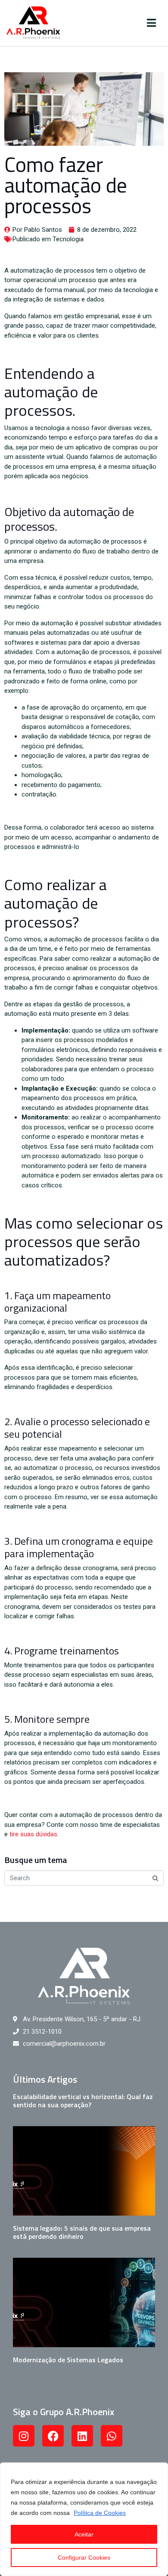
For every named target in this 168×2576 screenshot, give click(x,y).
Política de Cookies (100, 2513)
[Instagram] (24, 2436)
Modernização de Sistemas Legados (68, 2360)
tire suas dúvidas (33, 1834)
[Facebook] (53, 2436)
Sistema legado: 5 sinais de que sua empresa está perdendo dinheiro (82, 2232)
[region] (84, 2519)
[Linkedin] (82, 2436)
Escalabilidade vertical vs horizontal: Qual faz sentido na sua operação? (83, 2101)
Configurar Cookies (84, 2558)
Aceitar (84, 2534)
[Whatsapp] (112, 2436)
